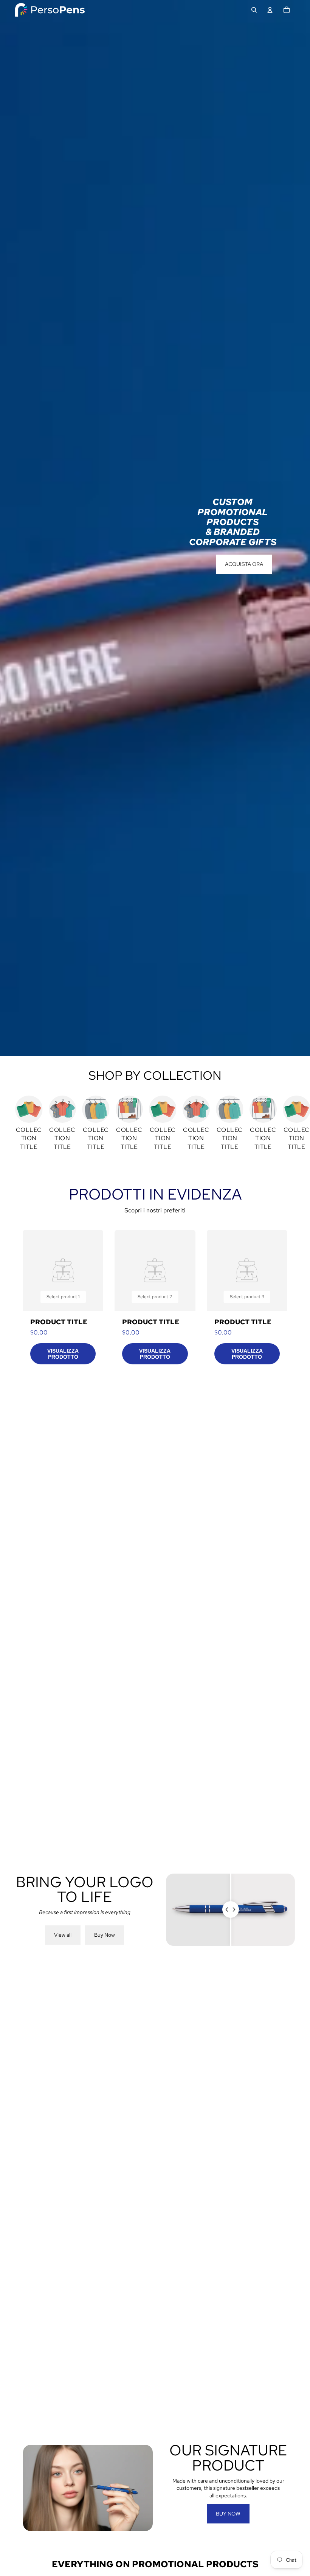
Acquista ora (244, 564)
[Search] (254, 10)
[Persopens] (50, 10)
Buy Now (105, 1935)
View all (63, 1935)
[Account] (270, 10)
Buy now (228, 2514)
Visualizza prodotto (63, 1354)
